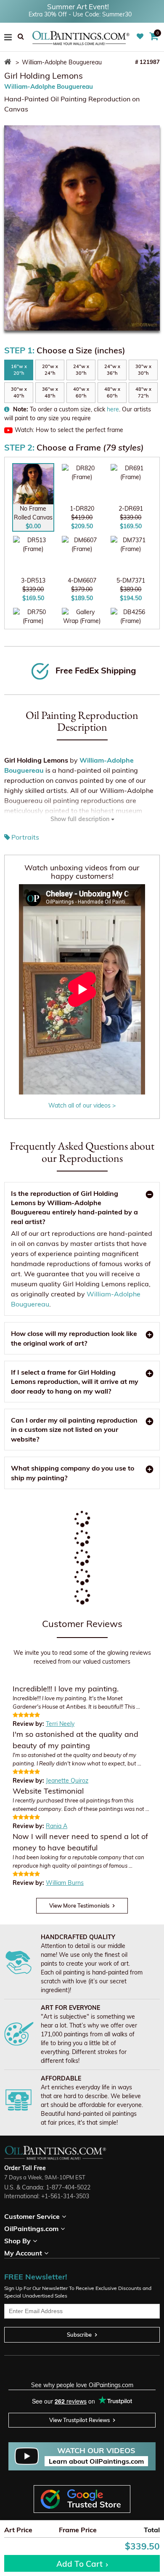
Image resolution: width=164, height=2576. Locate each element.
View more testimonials (79, 1905)
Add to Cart (79, 2564)
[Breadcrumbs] (9, 62)
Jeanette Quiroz (67, 1781)
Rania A (57, 1826)
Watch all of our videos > (82, 1105)
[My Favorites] (141, 37)
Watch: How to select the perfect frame (69, 430)
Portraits (25, 837)
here (113, 409)
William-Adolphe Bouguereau (49, 86)
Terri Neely (60, 1724)
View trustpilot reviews (79, 2420)
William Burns (65, 1883)
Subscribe (79, 2335)
